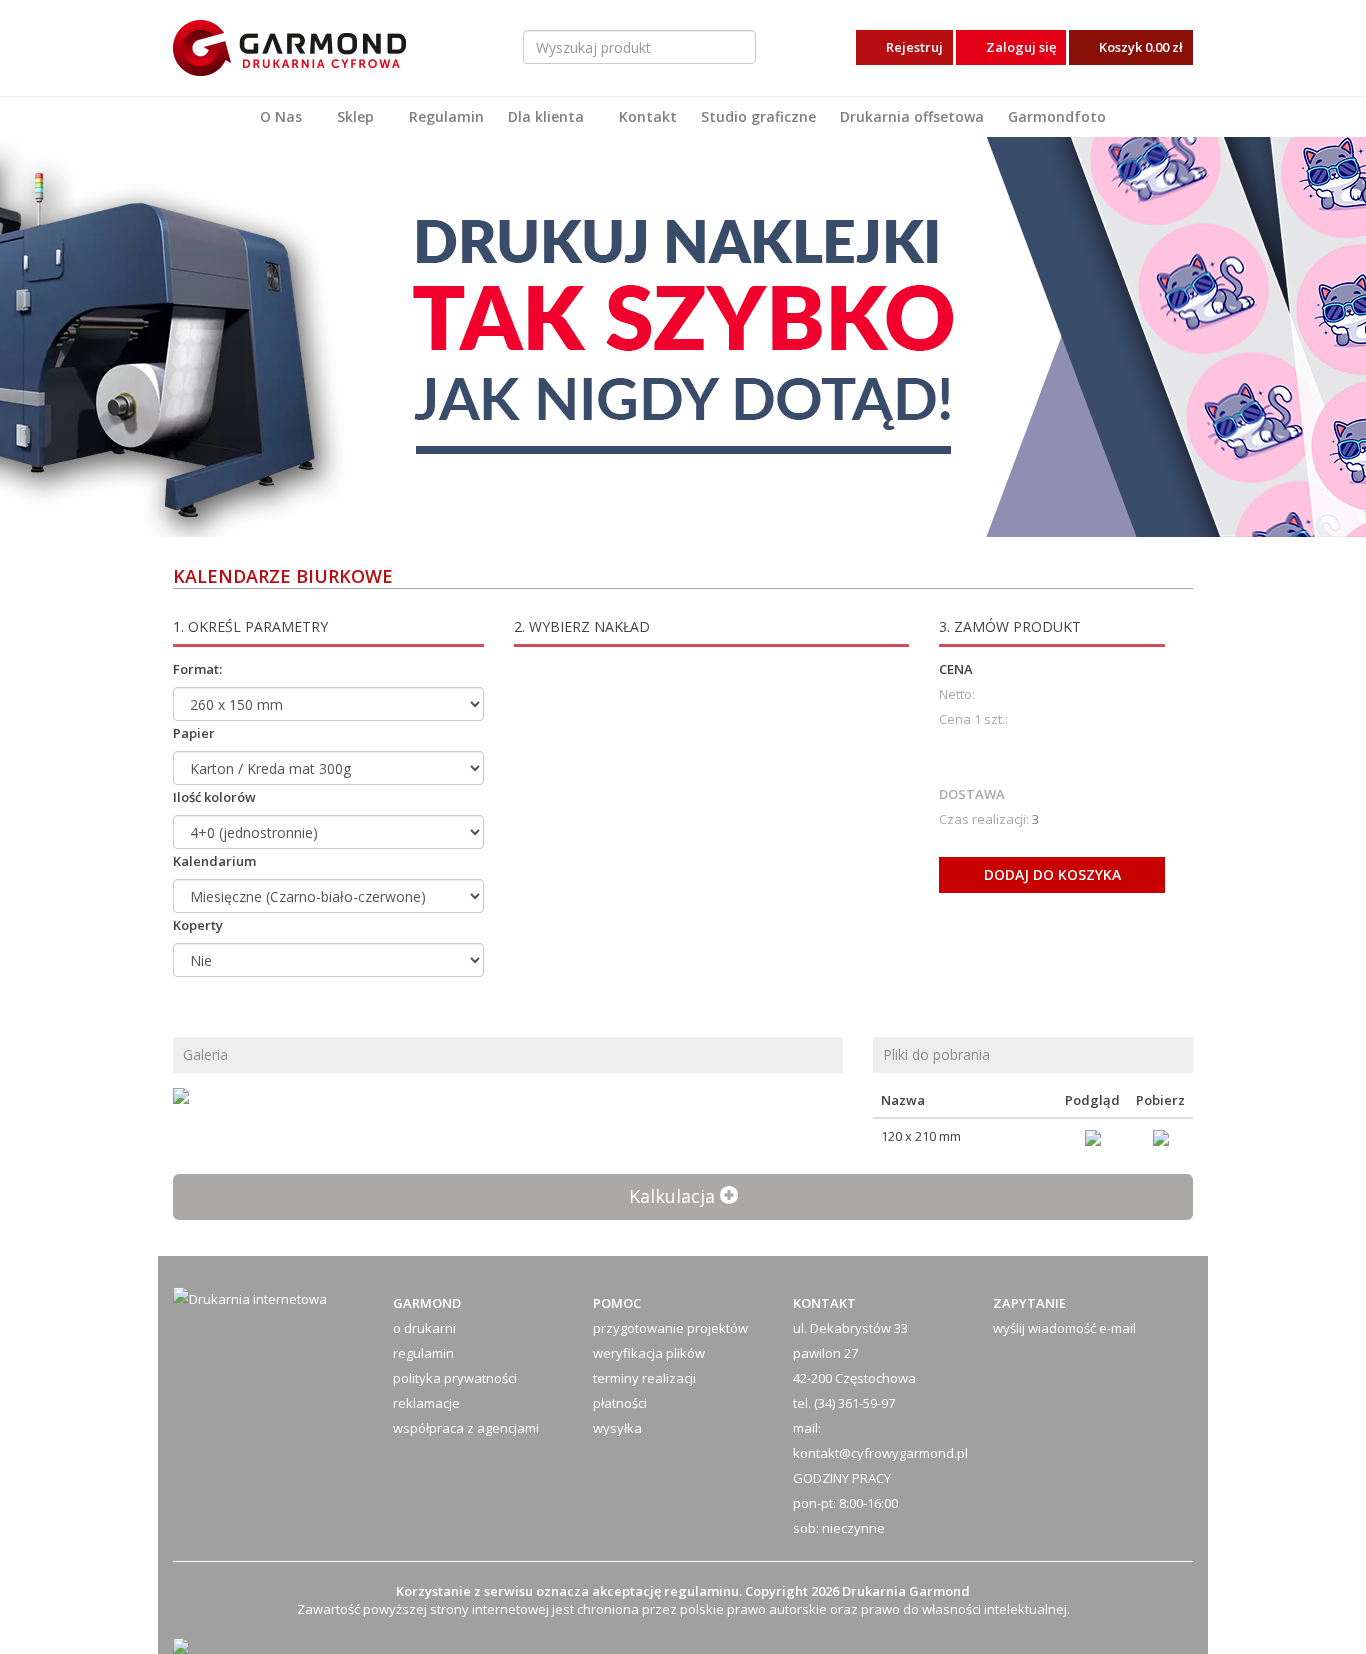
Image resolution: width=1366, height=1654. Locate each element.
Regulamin (446, 116)
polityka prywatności (455, 1378)
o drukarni (424, 1328)
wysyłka (617, 1428)
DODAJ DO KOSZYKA (1052, 874)
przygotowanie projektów (670, 1328)
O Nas (281, 116)
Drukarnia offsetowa (912, 116)
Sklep (355, 116)
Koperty (198, 925)
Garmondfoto (1057, 116)
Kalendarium (214, 861)
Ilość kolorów (214, 797)
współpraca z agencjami (466, 1428)
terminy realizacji (644, 1378)
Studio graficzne (758, 116)
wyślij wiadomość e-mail (1064, 1328)
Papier (194, 733)
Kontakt (648, 116)
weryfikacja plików (649, 1353)
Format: (197, 669)
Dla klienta (546, 116)
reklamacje (426, 1403)
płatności (620, 1403)
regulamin (423, 1353)
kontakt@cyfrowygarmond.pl (880, 1453)
